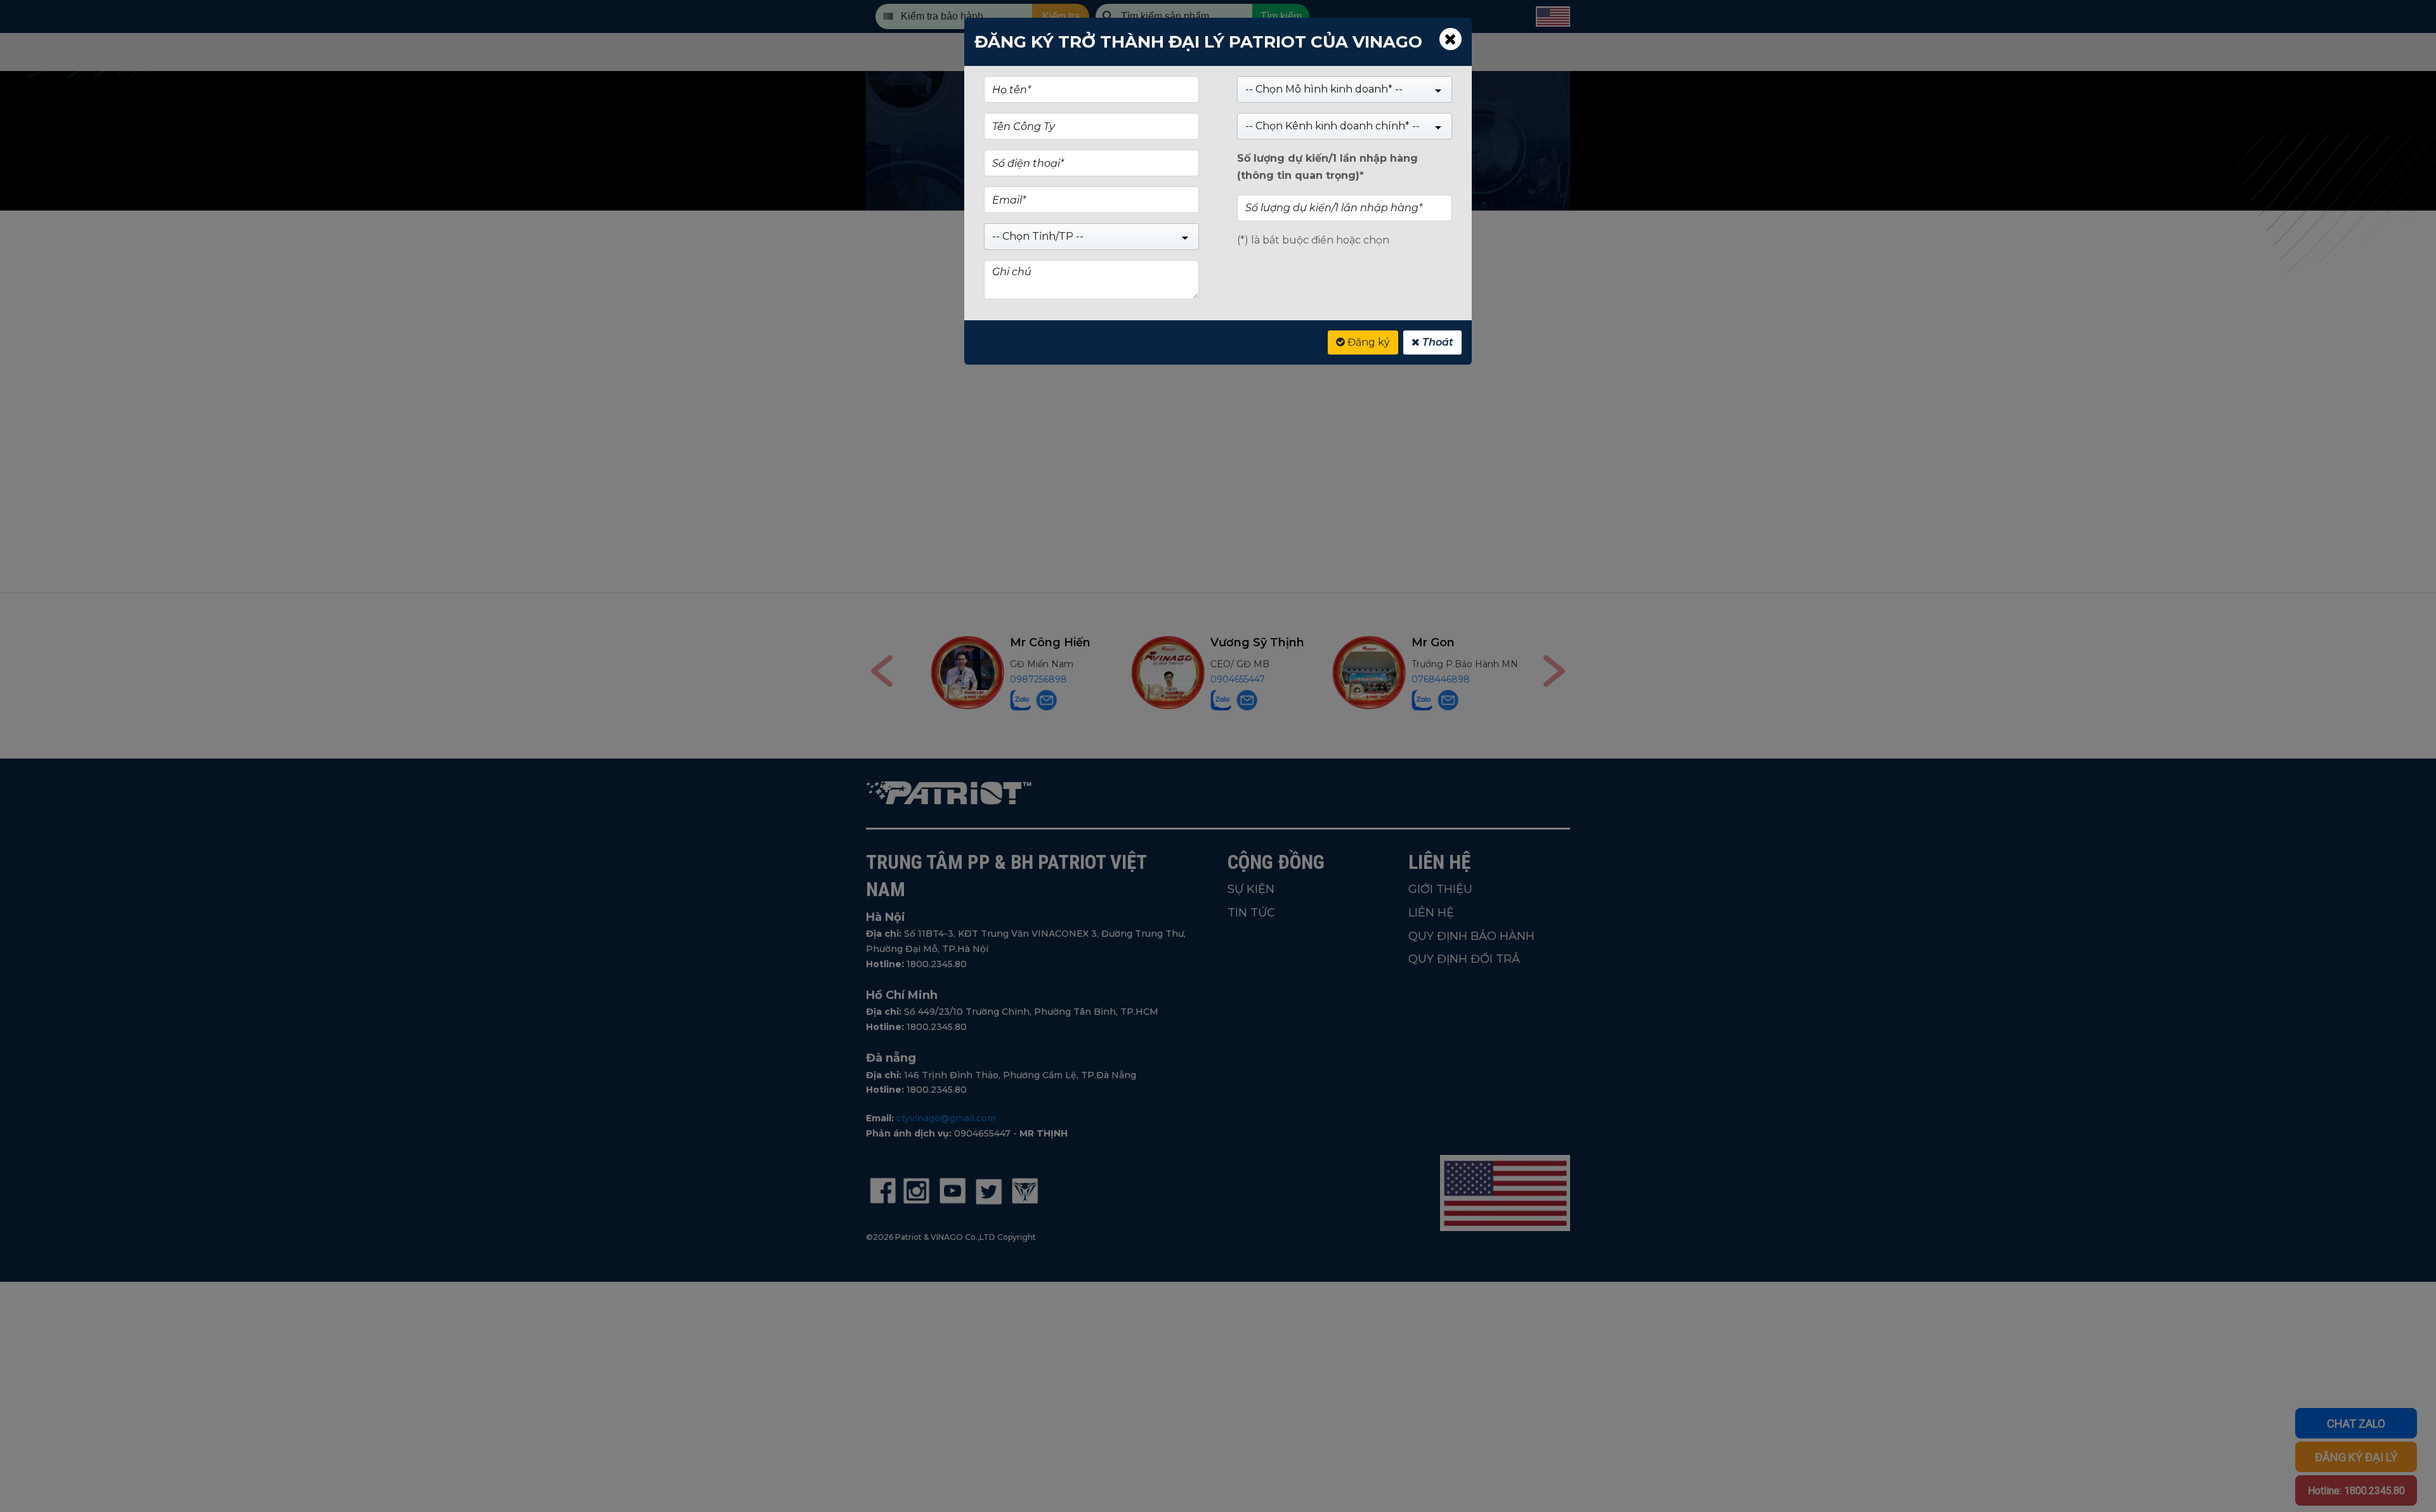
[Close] (1450, 39)
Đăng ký (1367, 342)
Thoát (1437, 342)
